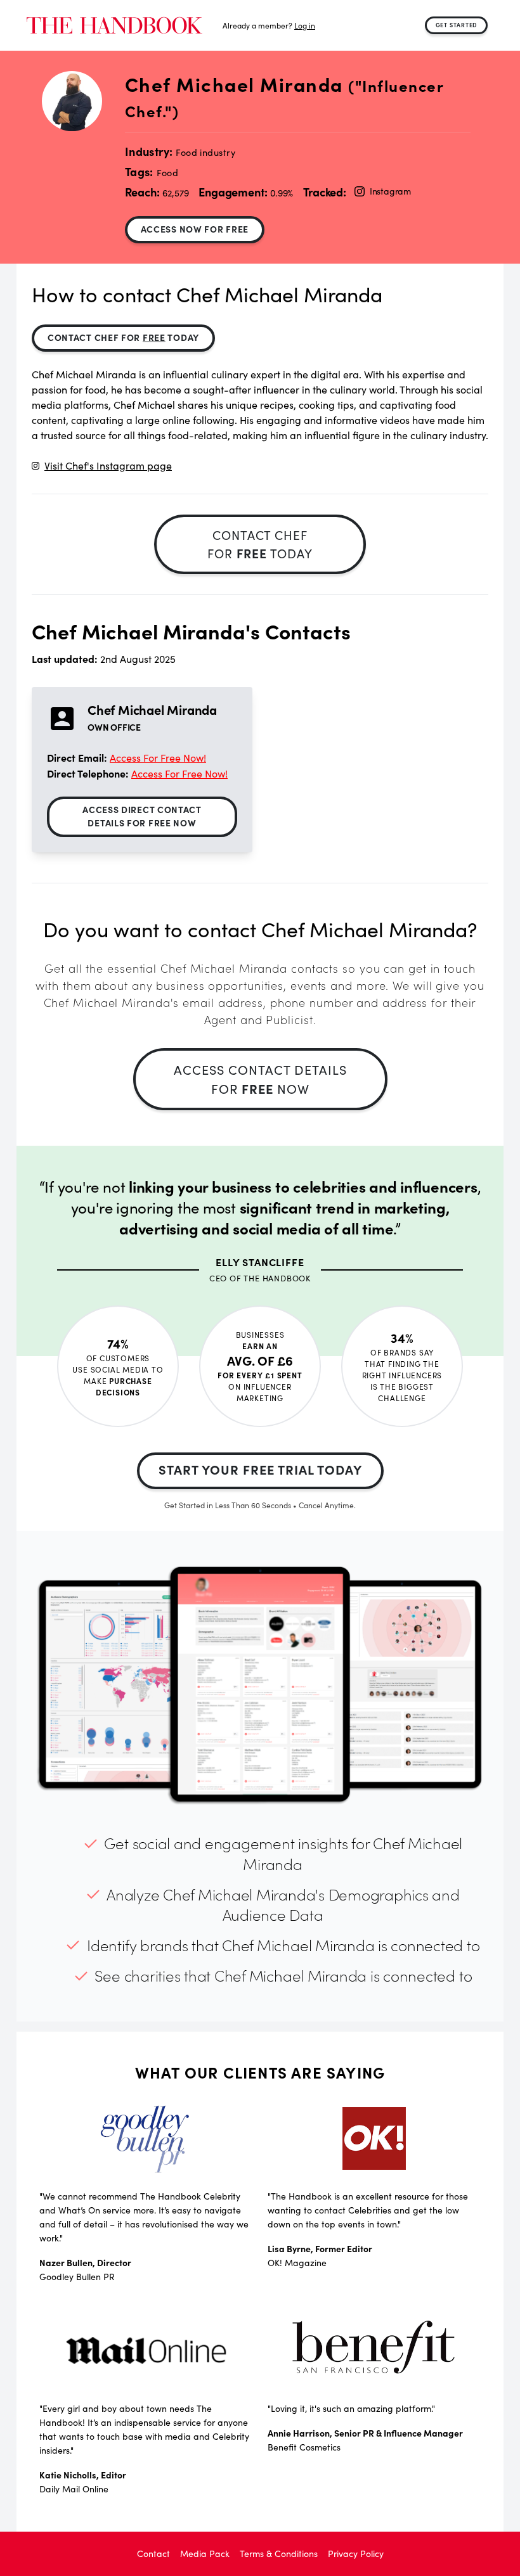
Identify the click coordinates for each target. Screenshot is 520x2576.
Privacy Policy (356, 2554)
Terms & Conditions (279, 2554)
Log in (305, 25)
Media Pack (205, 2554)
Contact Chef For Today (123, 337)
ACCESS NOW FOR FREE (195, 229)
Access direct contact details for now (142, 816)
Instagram (390, 191)
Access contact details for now (260, 1079)
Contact (153, 2554)
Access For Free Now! (158, 758)
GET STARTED (457, 25)
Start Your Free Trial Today (260, 1469)
